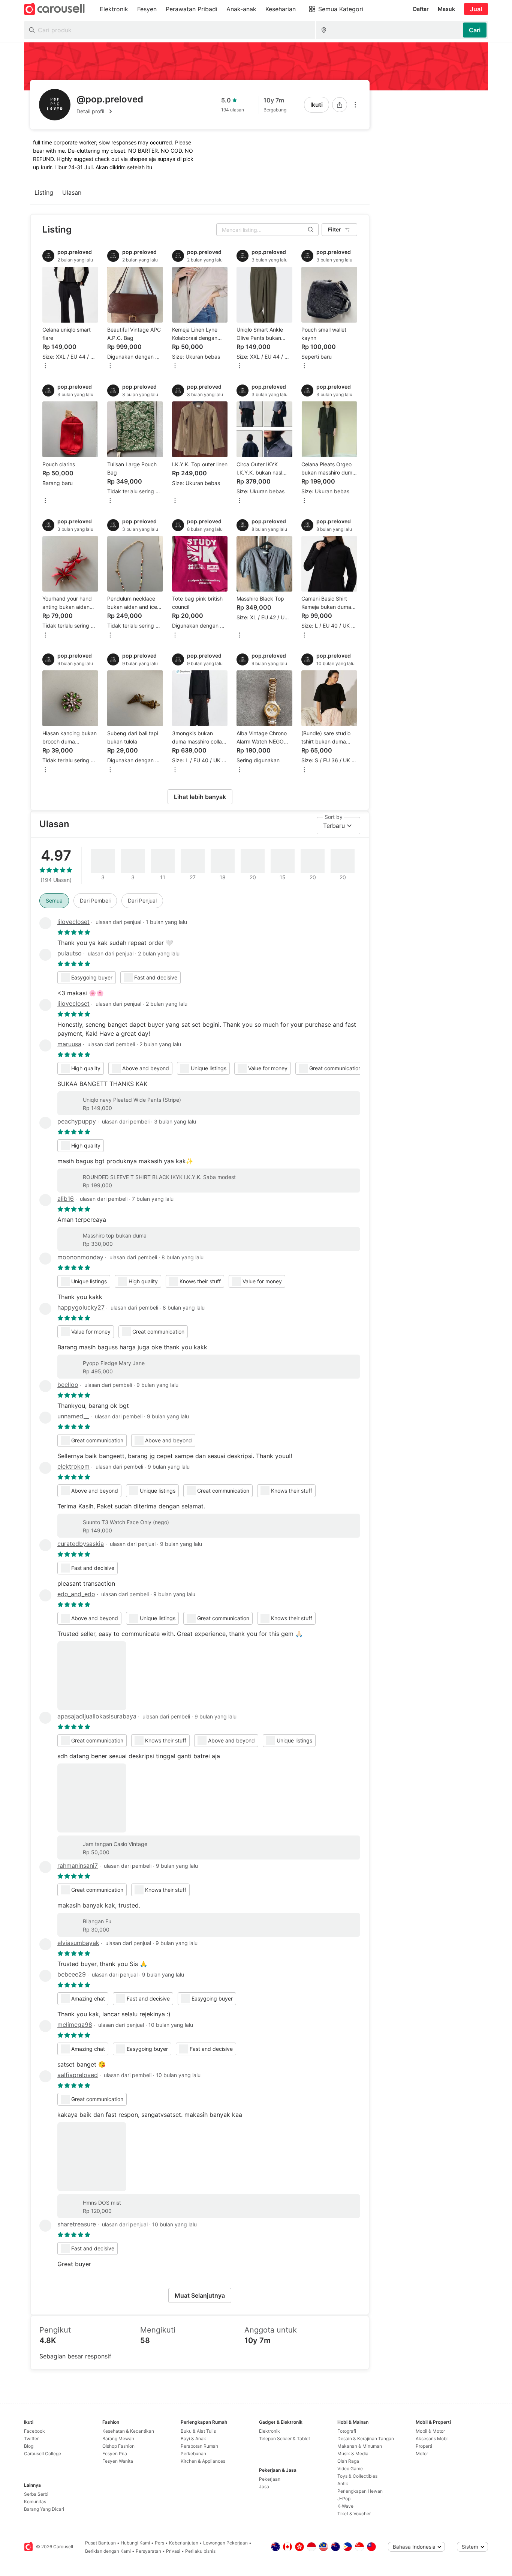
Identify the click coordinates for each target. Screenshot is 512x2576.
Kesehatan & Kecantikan (128, 2431)
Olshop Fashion (118, 2446)
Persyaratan (148, 2551)
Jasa (264, 2487)
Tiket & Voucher (354, 2514)
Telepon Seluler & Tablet (284, 2439)
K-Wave (345, 2506)
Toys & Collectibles (357, 2476)
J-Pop (344, 2499)
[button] (110, 111)
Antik (343, 2484)
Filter (335, 229)
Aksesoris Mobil (432, 2439)
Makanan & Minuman (360, 2446)
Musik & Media (353, 2454)
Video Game (350, 2469)
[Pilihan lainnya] (355, 105)
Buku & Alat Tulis (198, 2431)
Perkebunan (193, 2454)
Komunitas (35, 2502)
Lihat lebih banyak (200, 797)
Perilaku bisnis (200, 2551)
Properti (424, 2446)
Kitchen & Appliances (203, 2461)
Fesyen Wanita (118, 2461)
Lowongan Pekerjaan (225, 2543)
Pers (159, 2543)
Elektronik (269, 2431)
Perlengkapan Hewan (360, 2491)
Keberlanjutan (184, 2543)
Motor (422, 2454)
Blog (29, 2446)
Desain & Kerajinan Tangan (366, 2439)
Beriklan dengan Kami (108, 2551)
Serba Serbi (36, 2494)
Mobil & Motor (430, 2431)
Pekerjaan (270, 2479)
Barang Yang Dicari (44, 2509)
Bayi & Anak (193, 2439)
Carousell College (43, 2454)
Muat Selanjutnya (200, 2295)
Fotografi (347, 2431)
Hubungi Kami (135, 2543)
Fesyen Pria (115, 2454)
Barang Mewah (118, 2439)
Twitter (31, 2439)
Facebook (34, 2431)
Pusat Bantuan (100, 2543)
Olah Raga (348, 2461)
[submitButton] (475, 30)
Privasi (173, 2551)
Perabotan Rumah (199, 2446)
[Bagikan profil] (340, 105)
